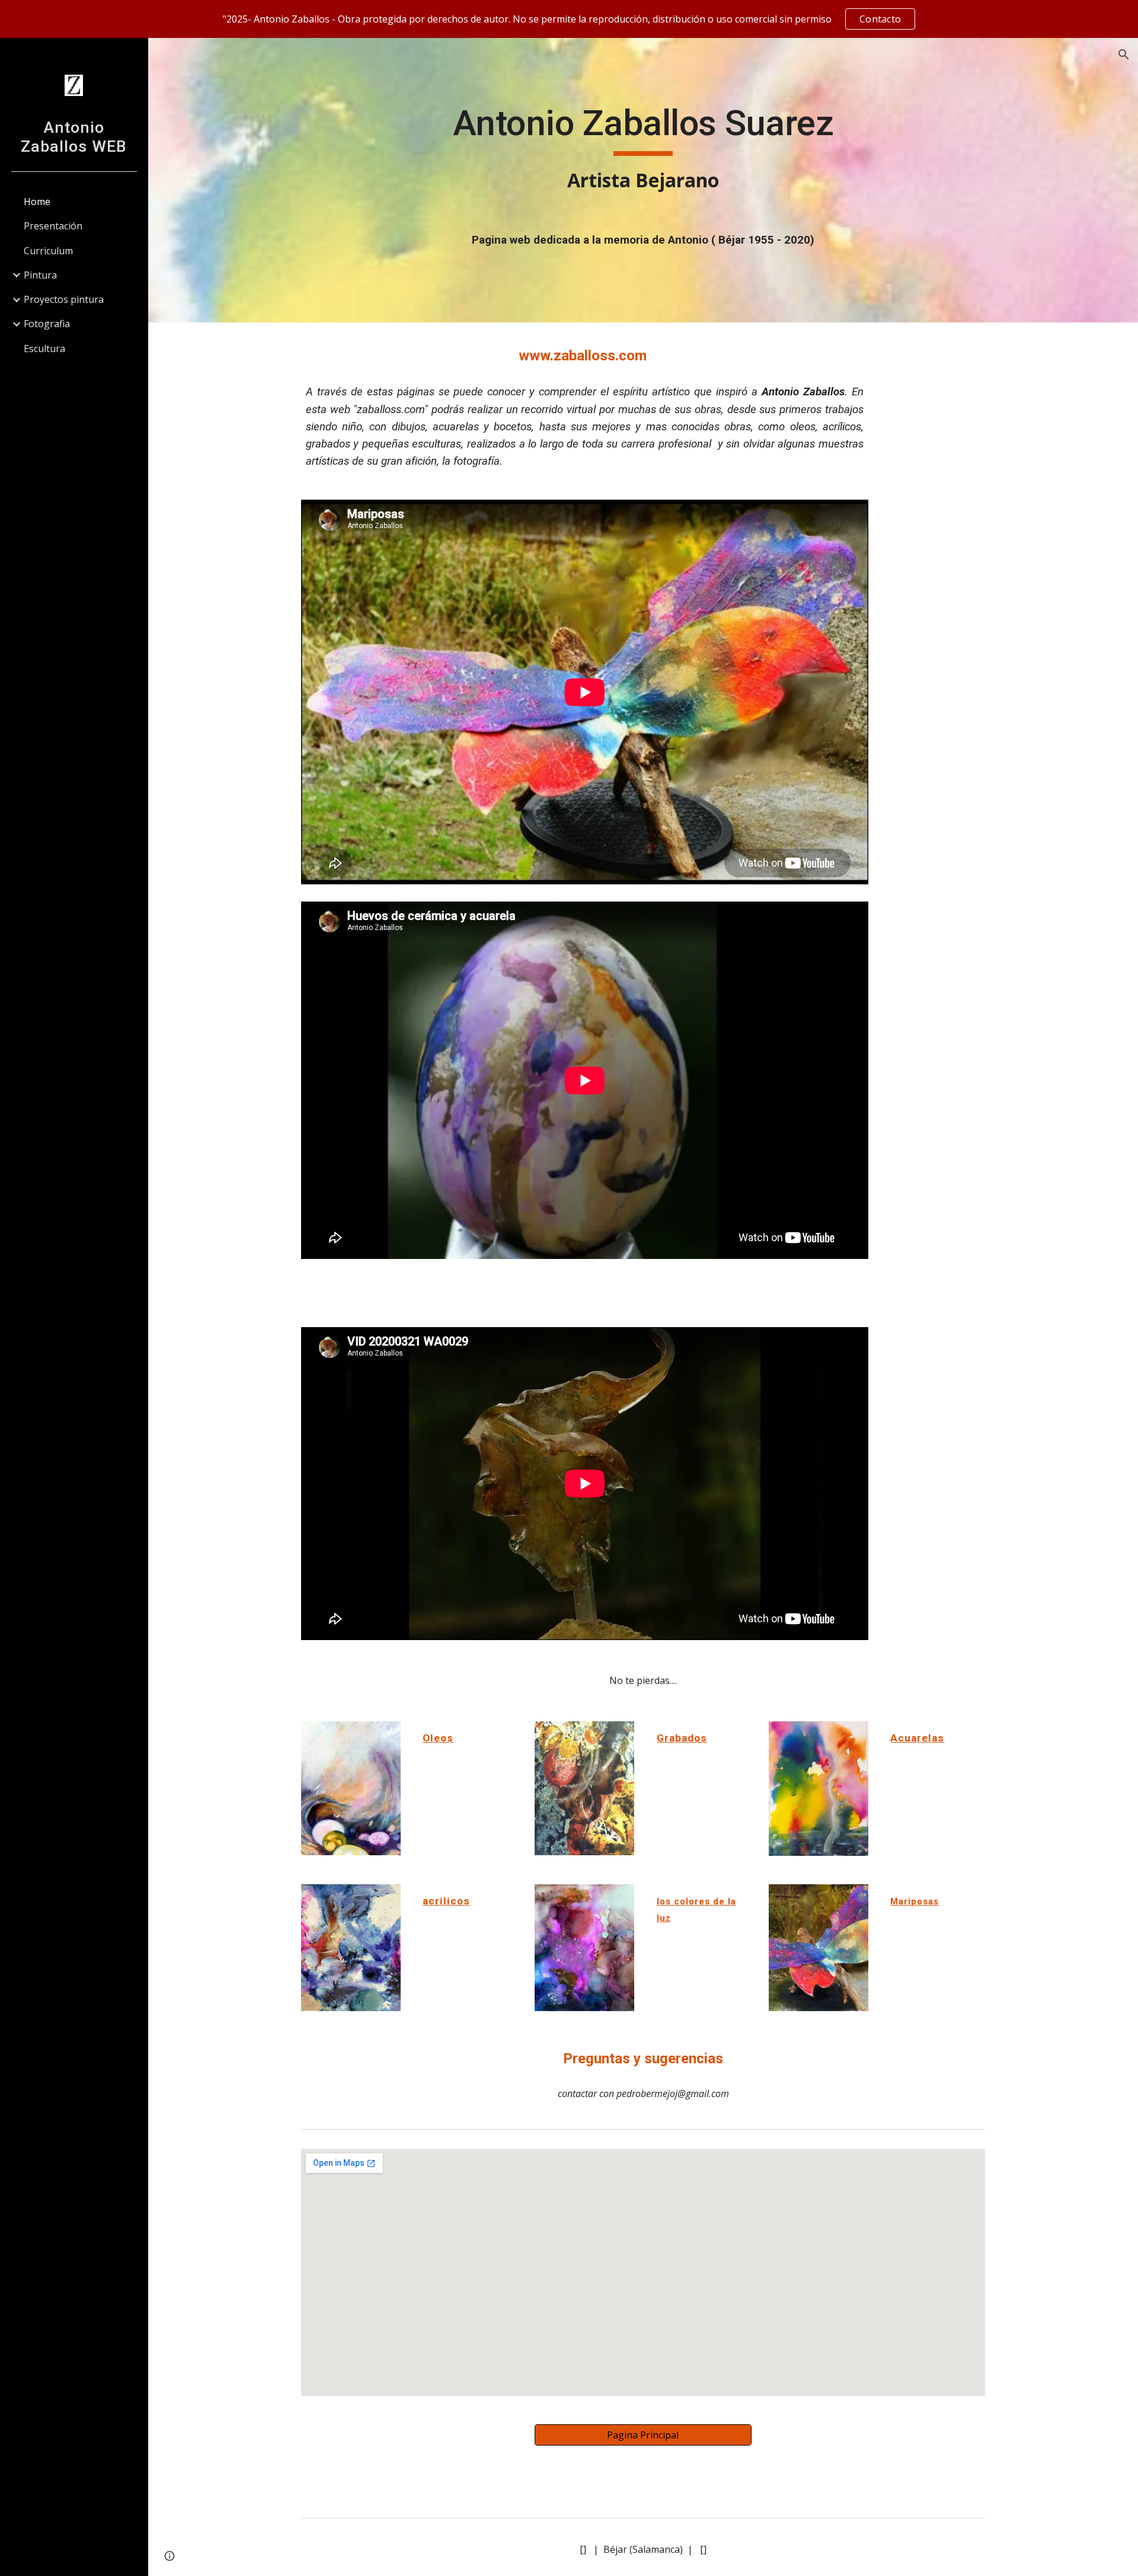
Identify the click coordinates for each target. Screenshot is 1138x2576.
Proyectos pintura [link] (64, 299)
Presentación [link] (53, 226)
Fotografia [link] (47, 324)
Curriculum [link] (48, 251)
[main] (643, 148)
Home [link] (37, 202)
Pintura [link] (40, 275)
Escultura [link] (44, 349)
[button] (1124, 55)
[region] (569, 19)
